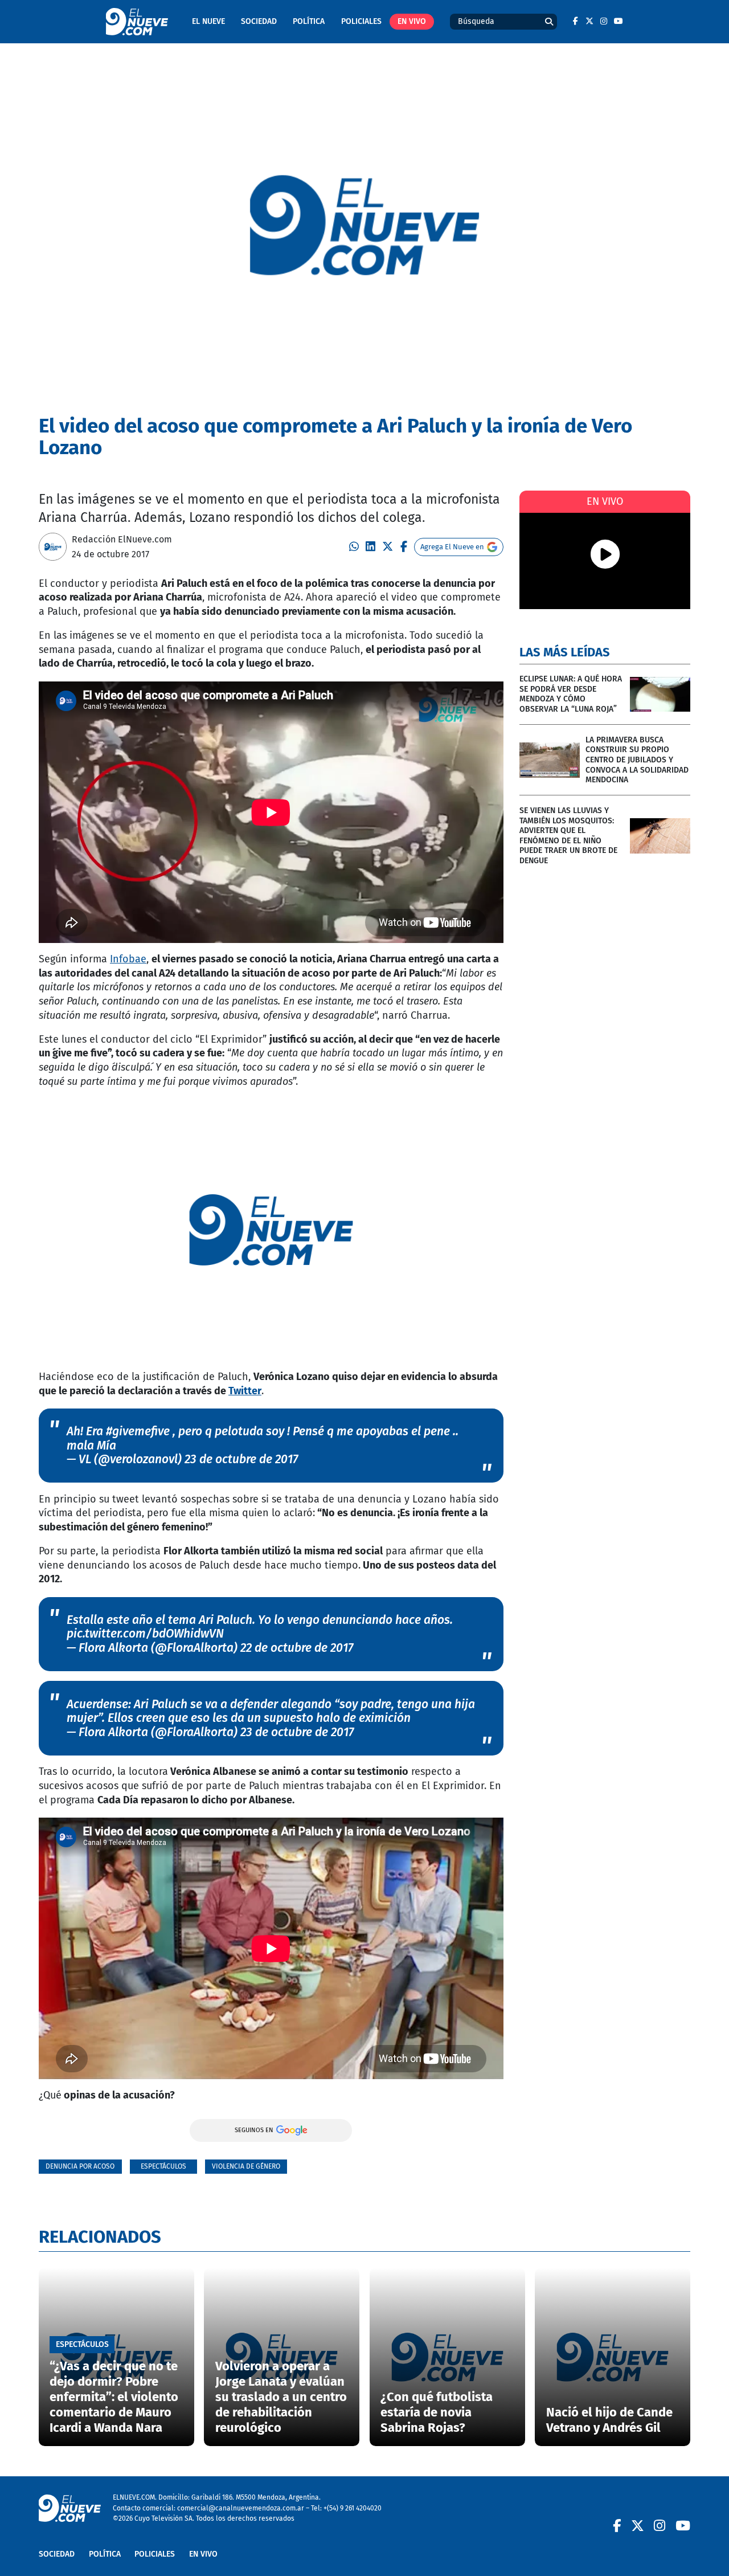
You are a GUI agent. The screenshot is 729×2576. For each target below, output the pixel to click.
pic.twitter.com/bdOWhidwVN (145, 1634)
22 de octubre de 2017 (297, 1648)
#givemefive (138, 1431)
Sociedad (259, 21)
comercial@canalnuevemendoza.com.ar (241, 2508)
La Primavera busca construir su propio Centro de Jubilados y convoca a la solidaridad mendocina (637, 760)
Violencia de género (246, 2166)
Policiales (361, 21)
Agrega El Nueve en (452, 547)
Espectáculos (163, 2166)
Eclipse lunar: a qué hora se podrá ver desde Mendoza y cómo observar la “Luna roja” (571, 694)
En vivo (412, 21)
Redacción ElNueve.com (122, 539)
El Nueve (208, 21)
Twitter (245, 1391)
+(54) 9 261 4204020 (353, 2508)
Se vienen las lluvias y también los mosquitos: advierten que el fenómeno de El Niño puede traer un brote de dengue (568, 836)
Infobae (128, 959)
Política (309, 21)
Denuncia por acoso (80, 2166)
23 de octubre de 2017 (241, 1459)
